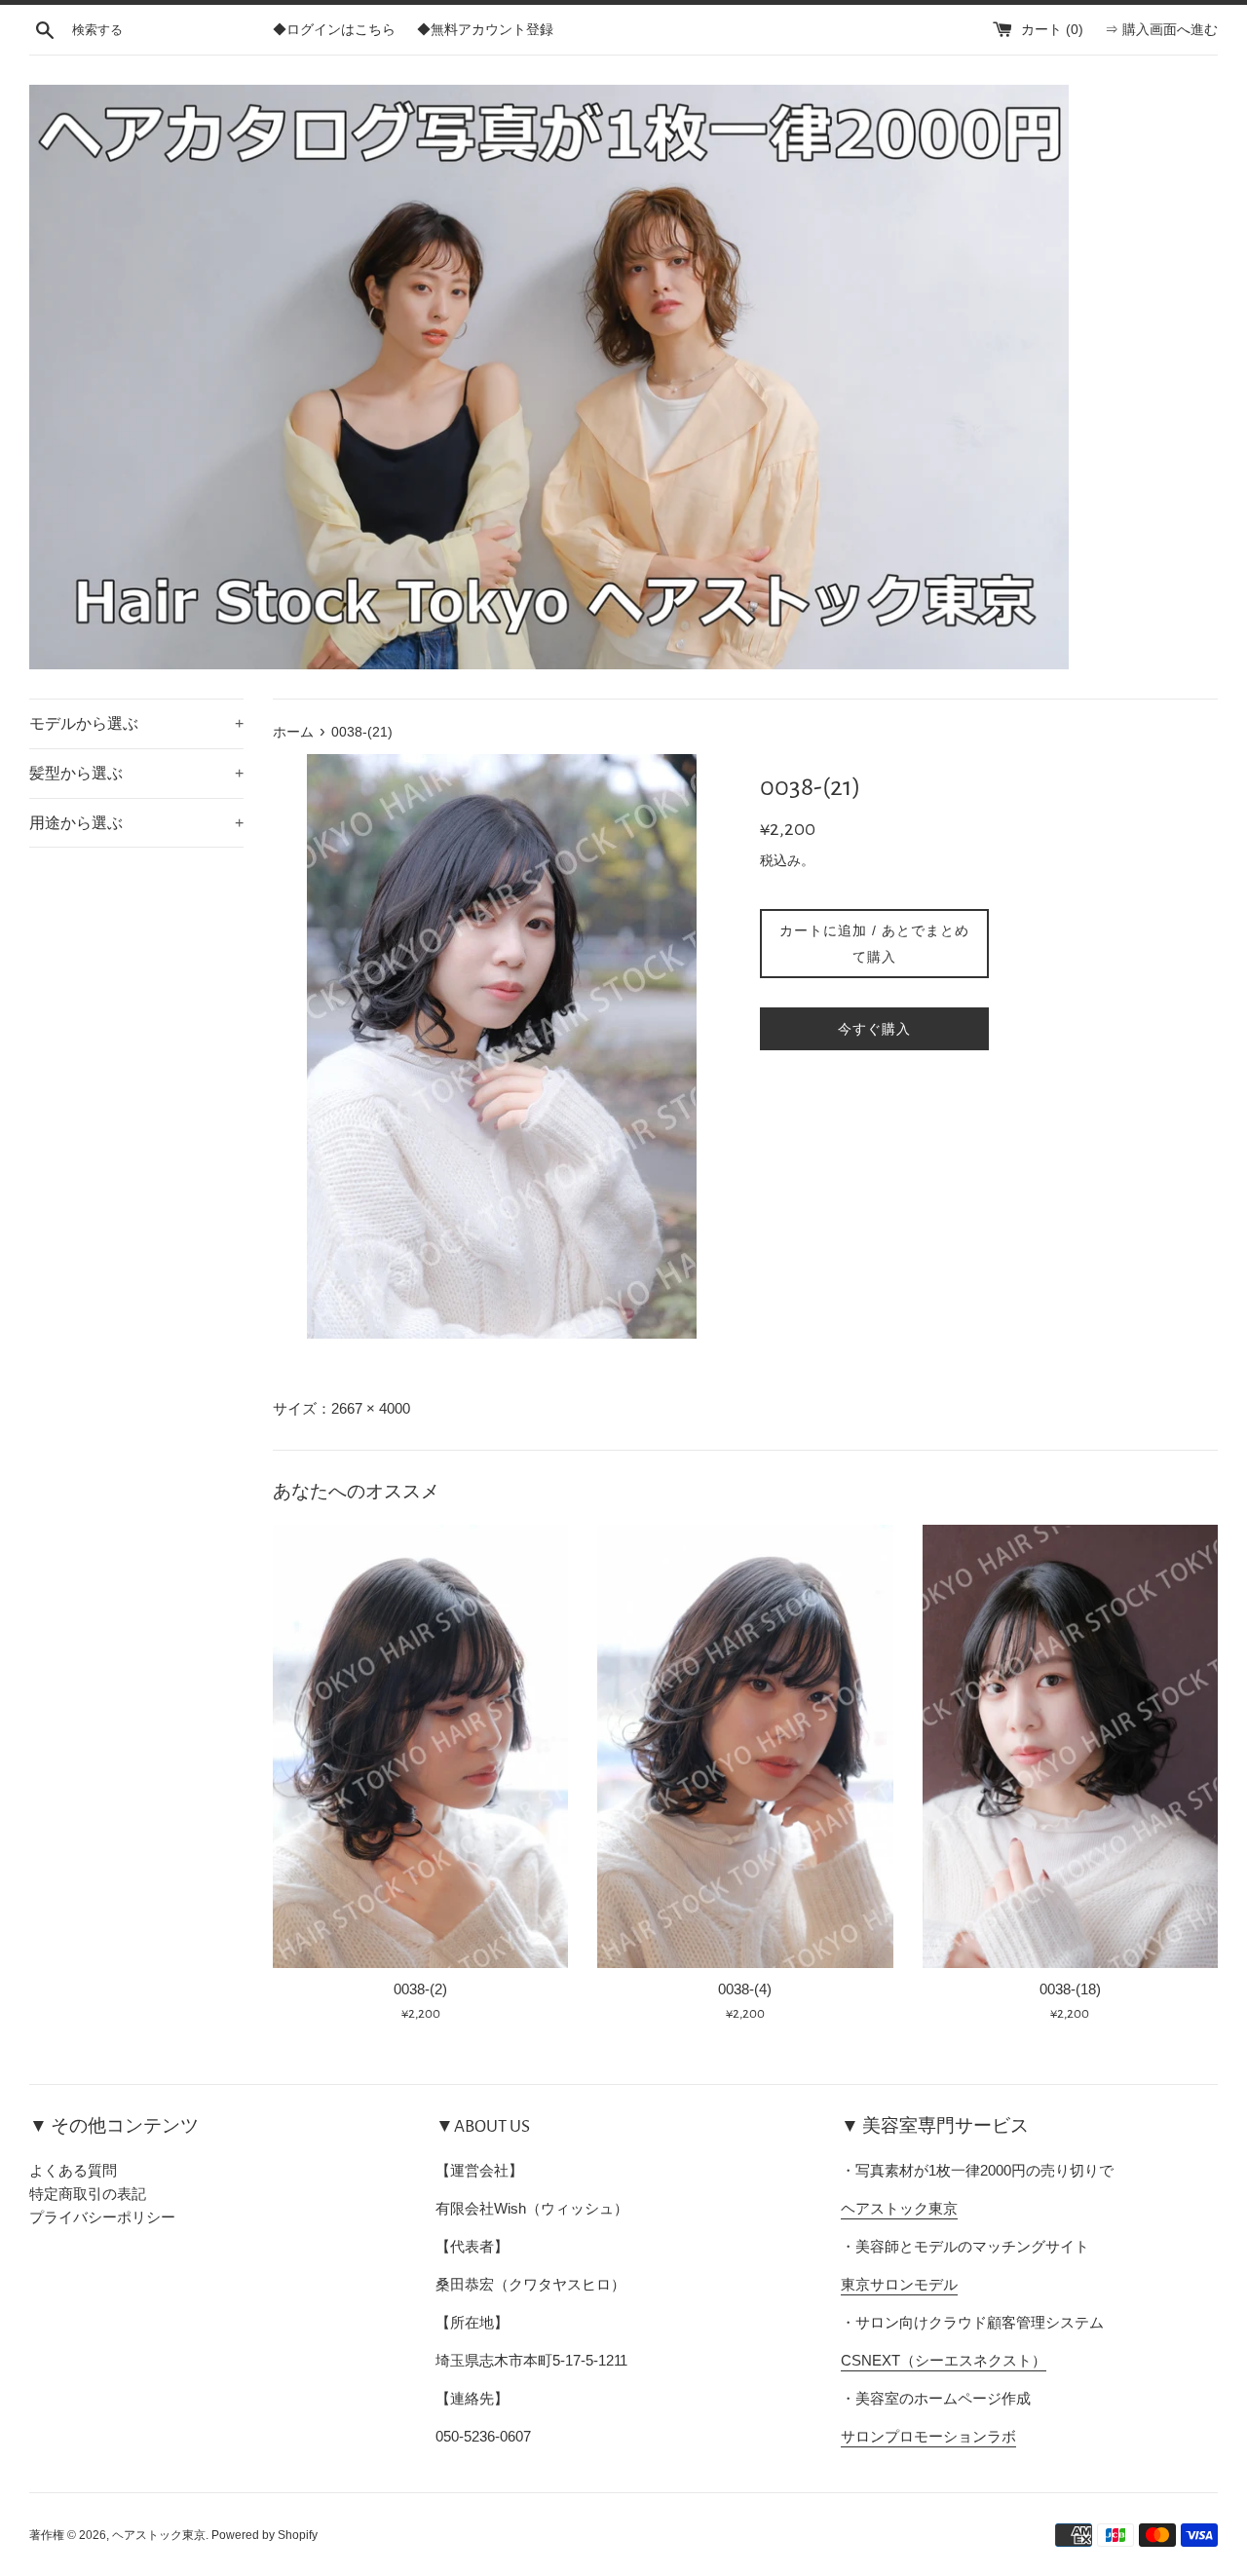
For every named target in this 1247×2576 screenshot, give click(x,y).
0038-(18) (1070, 1989)
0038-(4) (745, 1989)
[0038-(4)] (745, 1746)
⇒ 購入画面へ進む (1161, 30)
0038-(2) (420, 1989)
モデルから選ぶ (136, 723)
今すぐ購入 (874, 1029)
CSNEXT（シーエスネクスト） (944, 2360)
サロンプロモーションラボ (928, 2436)
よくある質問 (73, 2170)
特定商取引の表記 (88, 2194)
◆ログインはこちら (334, 30)
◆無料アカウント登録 (485, 30)
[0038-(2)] (420, 1746)
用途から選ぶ (136, 823)
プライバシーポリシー (102, 2217)
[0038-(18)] (1070, 1746)
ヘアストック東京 (899, 2208)
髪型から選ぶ (136, 773)
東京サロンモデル (899, 2284)
